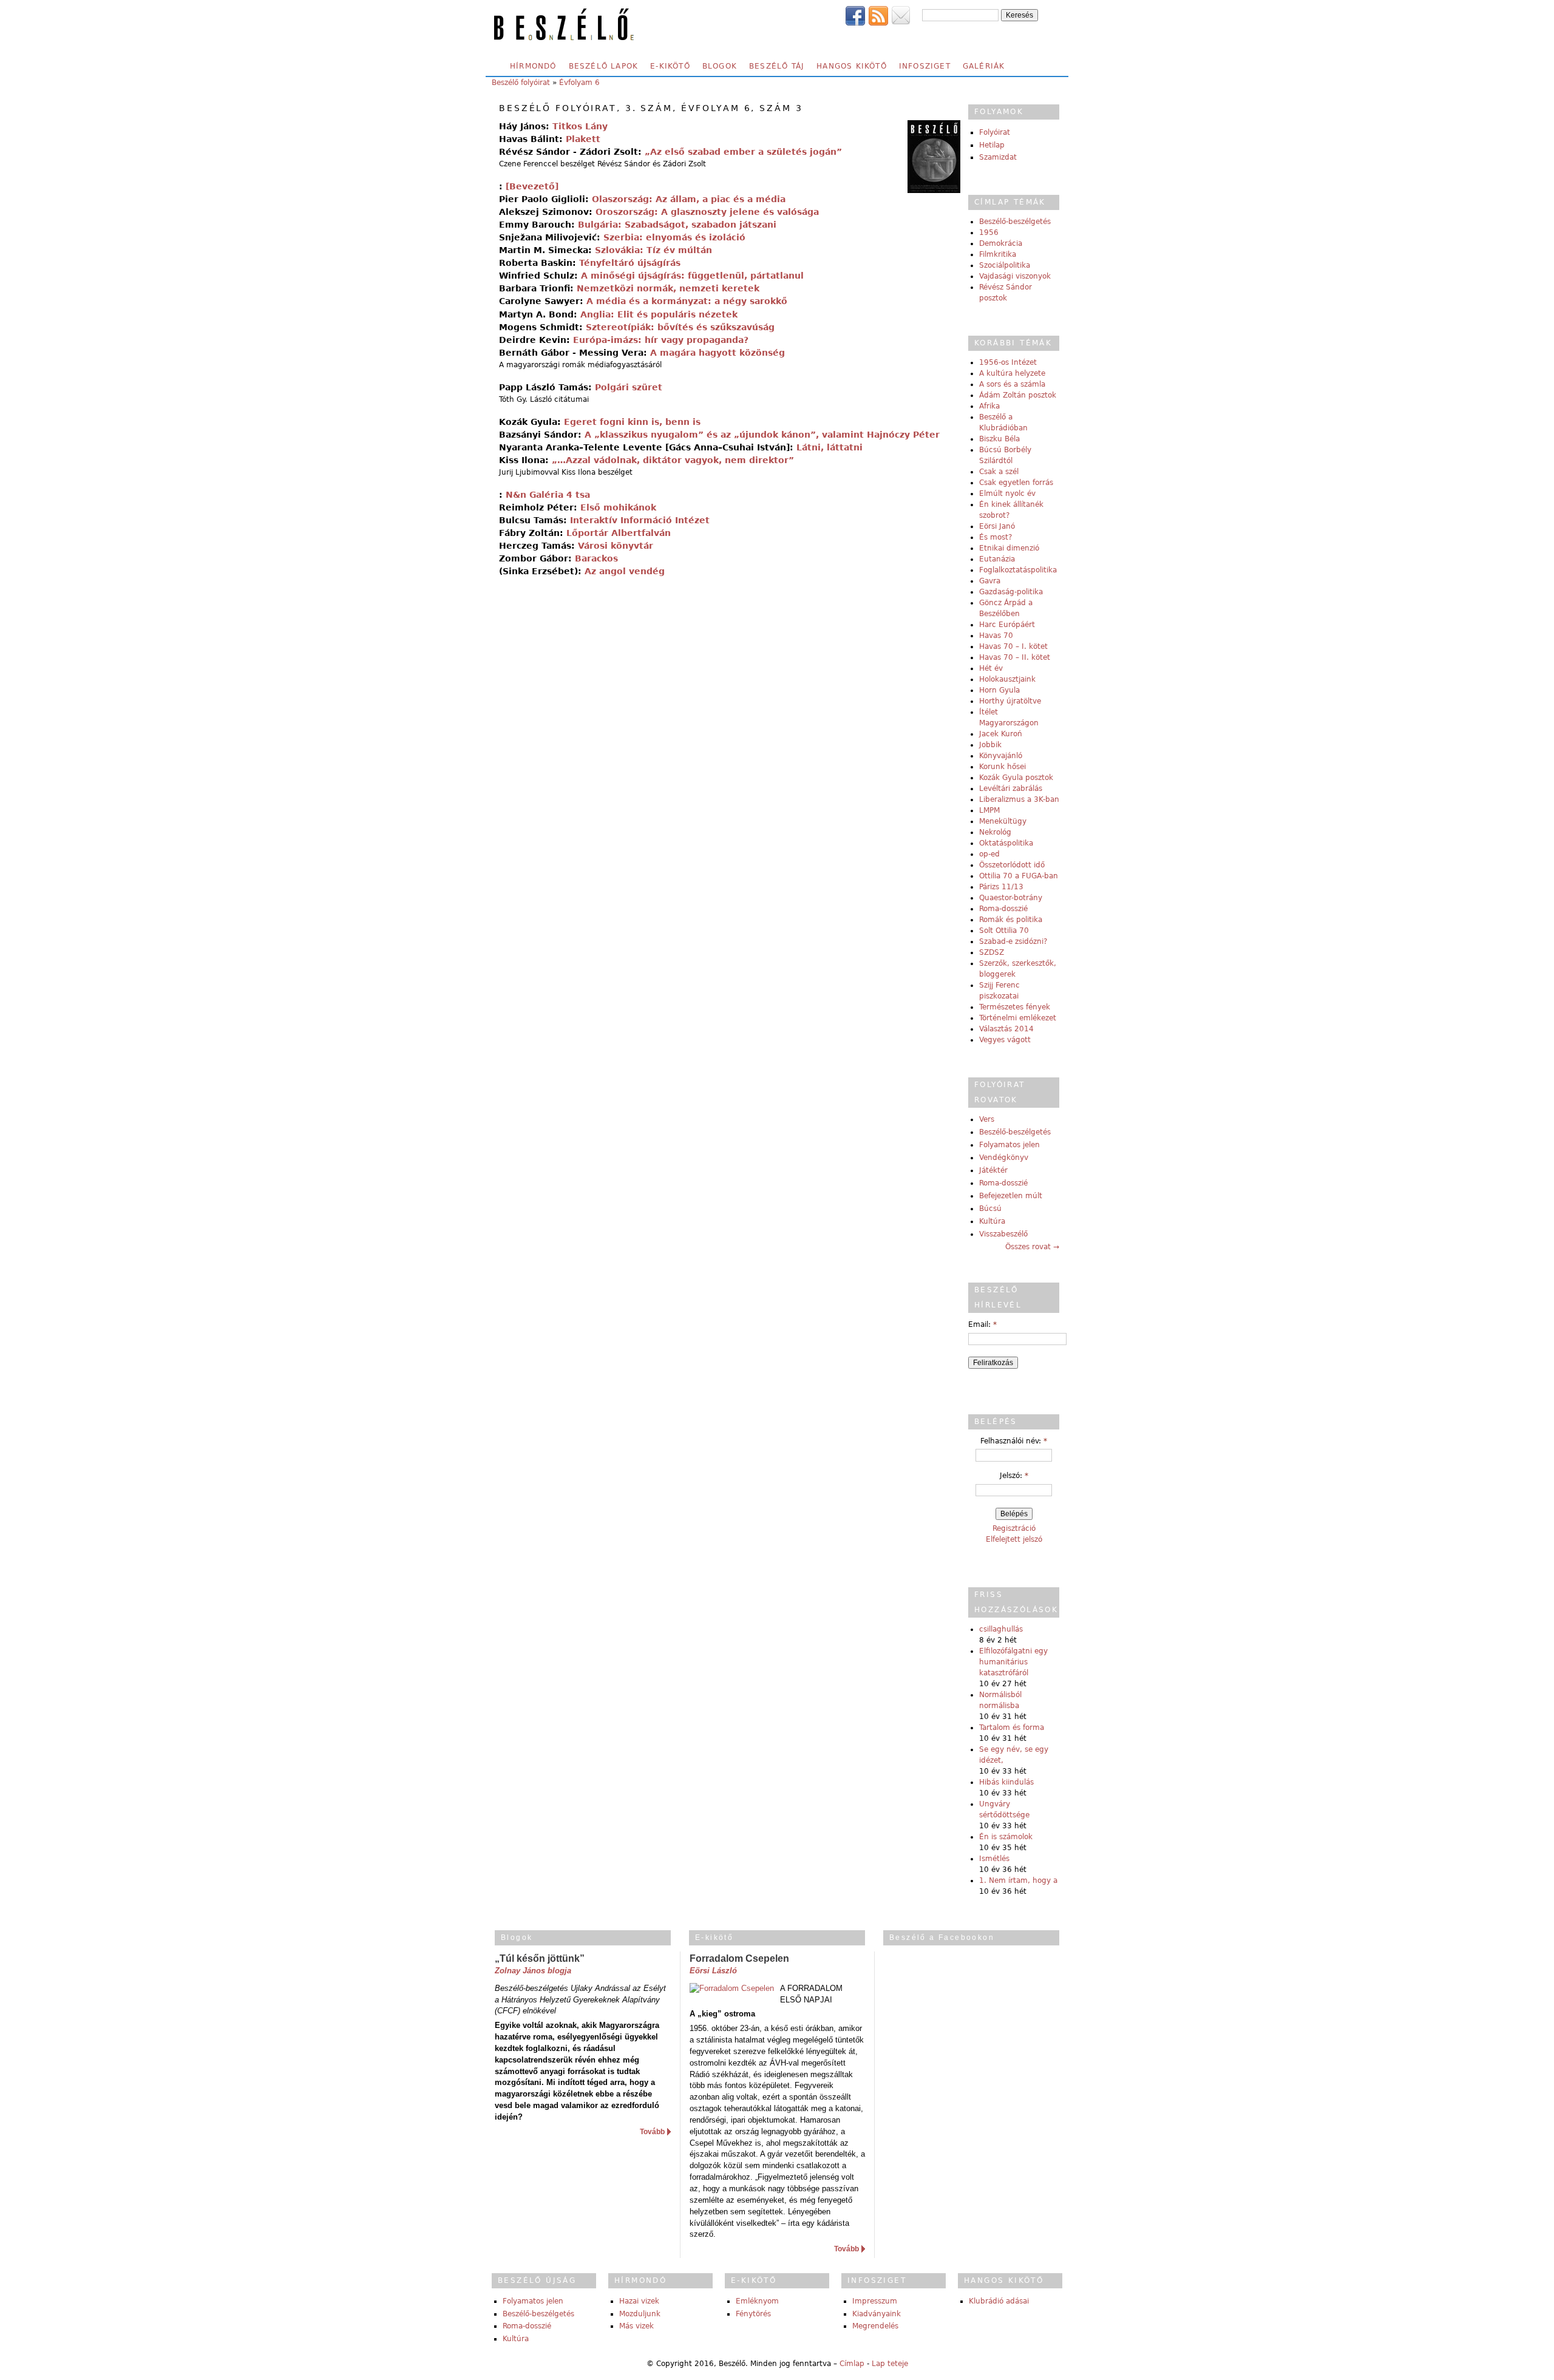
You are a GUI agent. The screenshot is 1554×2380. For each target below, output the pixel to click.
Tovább (652, 2132)
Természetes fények (1015, 1007)
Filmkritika (998, 254)
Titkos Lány (580, 126)
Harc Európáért (1007, 625)
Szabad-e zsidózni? (1013, 941)
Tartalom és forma (1012, 1727)
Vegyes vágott (1005, 1040)
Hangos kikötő (852, 66)
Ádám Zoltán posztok (1018, 395)
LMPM (989, 810)
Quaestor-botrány (1011, 898)
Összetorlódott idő (1012, 865)
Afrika (989, 406)
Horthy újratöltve (1010, 701)
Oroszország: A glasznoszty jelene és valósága (707, 212)
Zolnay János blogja (533, 1971)
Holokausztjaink (1007, 679)
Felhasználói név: (1014, 1441)
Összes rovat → (1032, 1247)
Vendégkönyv (1004, 1158)
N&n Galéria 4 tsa (548, 495)
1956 (989, 232)
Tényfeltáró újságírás (630, 263)
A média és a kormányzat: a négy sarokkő (687, 301)
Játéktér (993, 1170)
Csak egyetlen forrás (1016, 483)
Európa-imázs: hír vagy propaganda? (661, 340)
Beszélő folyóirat (521, 83)
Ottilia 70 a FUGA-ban (1019, 876)
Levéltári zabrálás (1011, 788)
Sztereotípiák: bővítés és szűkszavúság (680, 327)
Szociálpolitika (1005, 265)
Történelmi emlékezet (1018, 1018)
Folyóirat (995, 132)
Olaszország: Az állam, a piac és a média (689, 199)
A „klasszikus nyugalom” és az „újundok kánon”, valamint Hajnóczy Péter (762, 435)
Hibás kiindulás (1006, 1782)
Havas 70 (996, 636)
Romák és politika (1011, 920)
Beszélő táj (777, 66)
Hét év (991, 668)
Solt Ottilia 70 (1004, 931)
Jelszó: (1014, 1476)
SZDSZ (992, 952)
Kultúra (992, 1221)
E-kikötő (670, 66)
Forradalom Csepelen (739, 1958)
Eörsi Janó (997, 526)
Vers (987, 1119)
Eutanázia (997, 559)
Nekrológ (995, 832)
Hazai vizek (639, 2301)
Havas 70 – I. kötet (1013, 646)
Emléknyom (757, 2301)
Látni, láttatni (830, 447)
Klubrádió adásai (999, 2301)
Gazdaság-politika (1011, 592)
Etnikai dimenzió (1009, 548)
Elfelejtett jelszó (1014, 1539)
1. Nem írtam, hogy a (1018, 1880)
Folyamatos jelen (1009, 1145)
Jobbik (990, 745)
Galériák (984, 66)
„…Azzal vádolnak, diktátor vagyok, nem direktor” (673, 460)
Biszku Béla (999, 439)
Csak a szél (999, 472)
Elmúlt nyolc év (1007, 493)
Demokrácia (1001, 243)
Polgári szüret (629, 387)
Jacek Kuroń (1001, 734)
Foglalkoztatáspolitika (1018, 570)
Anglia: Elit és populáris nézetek (659, 314)
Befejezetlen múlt (1011, 1196)
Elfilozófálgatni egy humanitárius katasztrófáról (1013, 1662)
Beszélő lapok (604, 66)
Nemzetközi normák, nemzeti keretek (668, 288)
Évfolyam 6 (579, 83)
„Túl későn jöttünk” (540, 1958)
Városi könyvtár (616, 546)
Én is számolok (1006, 1837)
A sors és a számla (1012, 384)
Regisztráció (1014, 1528)
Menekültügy (1003, 821)
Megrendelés (875, 2326)
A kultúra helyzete (1012, 373)
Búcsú (990, 1209)
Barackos (596, 558)
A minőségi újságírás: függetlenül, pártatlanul (692, 276)
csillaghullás (1001, 1629)
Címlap (852, 2364)
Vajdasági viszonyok (1015, 276)
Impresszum (875, 2301)
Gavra (990, 581)
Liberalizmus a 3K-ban (1019, 799)
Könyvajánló (1001, 756)
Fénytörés (753, 2314)
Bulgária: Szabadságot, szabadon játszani (677, 225)
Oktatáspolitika (1006, 843)
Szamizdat (998, 157)
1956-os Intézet (1008, 362)
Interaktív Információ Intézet (640, 520)
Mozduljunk (640, 2314)
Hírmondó (533, 66)
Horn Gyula (999, 690)
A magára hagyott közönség (718, 353)
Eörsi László (713, 1971)
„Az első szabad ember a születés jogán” (743, 152)
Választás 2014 (1006, 1029)
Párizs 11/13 (1001, 887)
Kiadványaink (877, 2314)
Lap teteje (890, 2364)
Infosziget (925, 66)
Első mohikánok (618, 507)
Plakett (583, 139)
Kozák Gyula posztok (1016, 778)
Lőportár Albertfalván (619, 533)
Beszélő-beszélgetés (1015, 222)
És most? (996, 537)
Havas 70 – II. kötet (1015, 657)
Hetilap (992, 145)
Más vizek (636, 2326)
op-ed (989, 854)
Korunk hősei (1003, 767)
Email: (982, 1324)
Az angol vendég (625, 571)
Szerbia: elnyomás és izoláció (674, 237)
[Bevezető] (532, 186)
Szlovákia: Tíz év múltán (653, 250)
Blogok (720, 66)
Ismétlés (994, 1859)
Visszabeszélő (1003, 1234)
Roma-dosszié (1003, 909)
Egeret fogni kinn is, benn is (632, 422)
